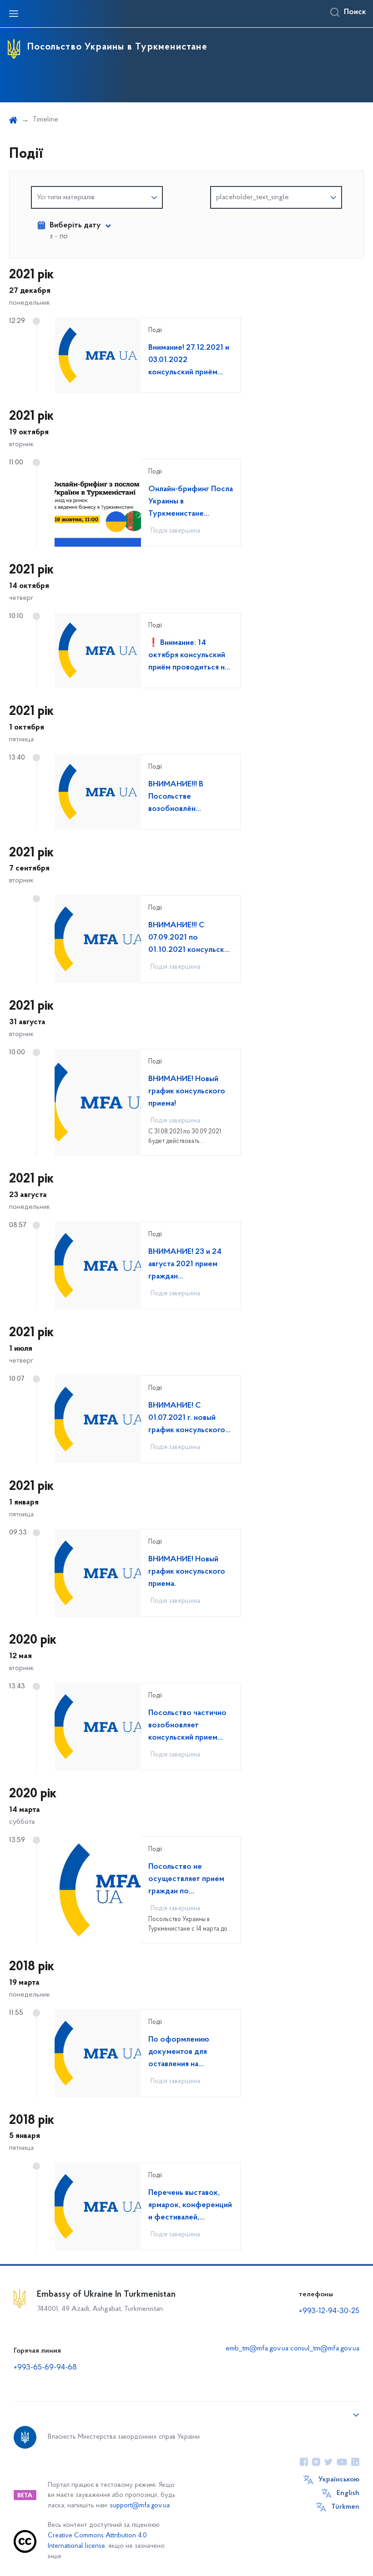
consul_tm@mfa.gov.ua (325, 2349)
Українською (339, 2480)
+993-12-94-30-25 (329, 2311)
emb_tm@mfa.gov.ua (257, 2349)
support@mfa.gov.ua (140, 2506)
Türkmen (345, 2507)
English (348, 2493)
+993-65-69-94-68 (45, 2368)
